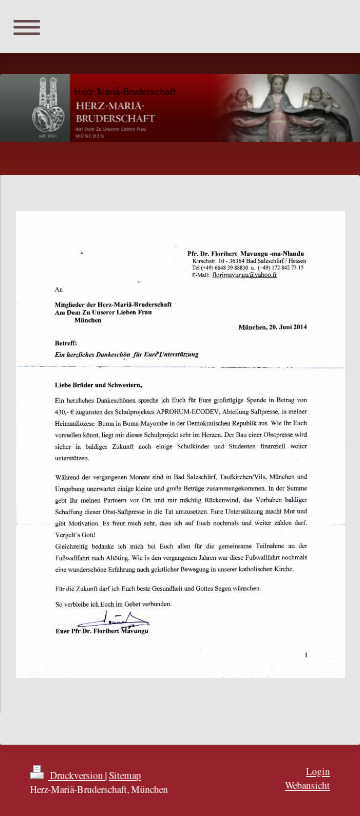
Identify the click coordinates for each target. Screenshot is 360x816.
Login (318, 771)
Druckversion (76, 775)
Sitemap (125, 775)
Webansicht (307, 785)
